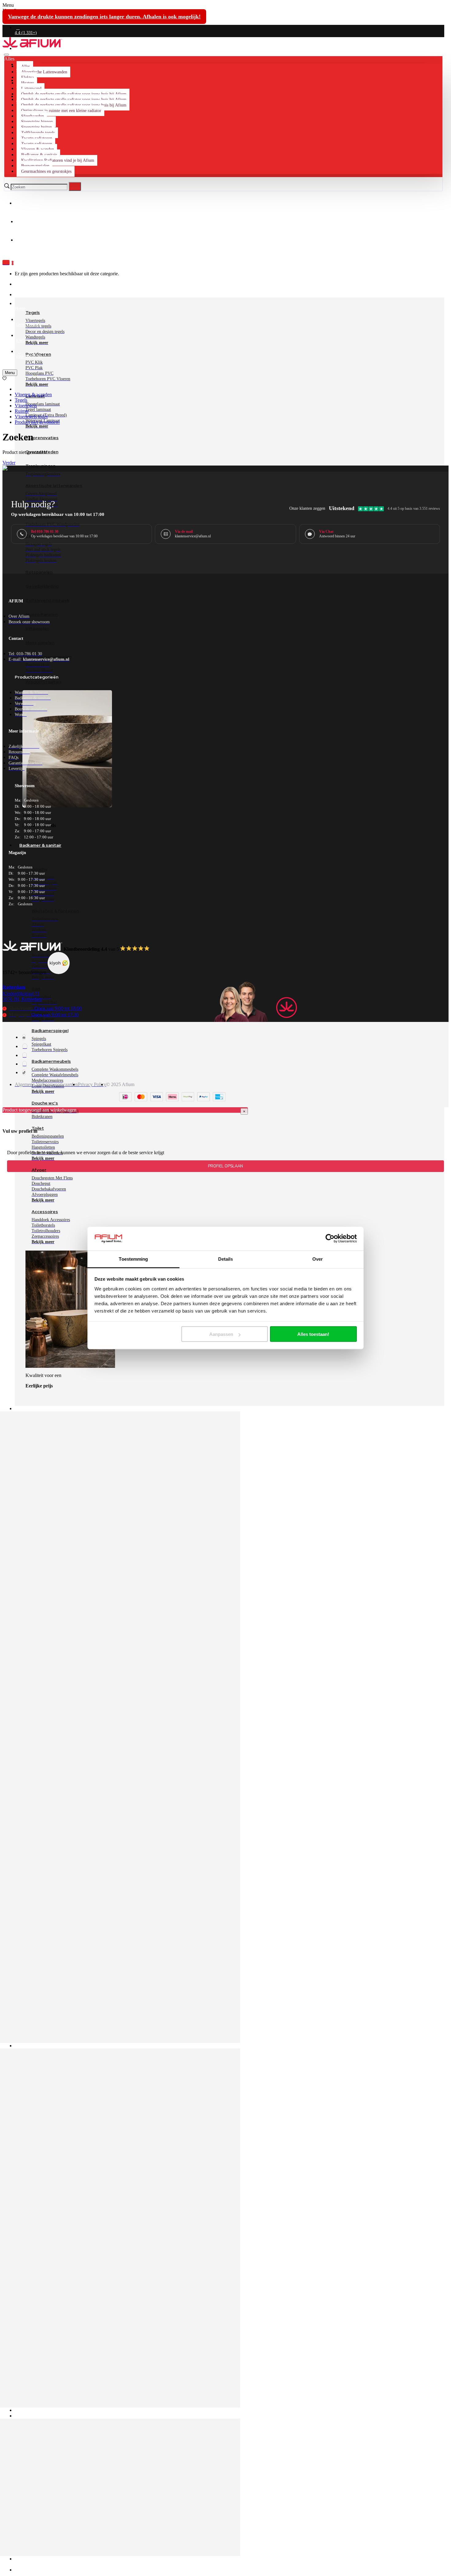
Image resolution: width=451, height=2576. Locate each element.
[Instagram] (25, 1046)
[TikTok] (24, 1072)
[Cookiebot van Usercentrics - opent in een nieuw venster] (330, 1239)
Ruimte (22, 411)
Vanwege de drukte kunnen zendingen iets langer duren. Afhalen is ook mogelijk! (104, 17)
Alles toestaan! (313, 1334)
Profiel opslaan (225, 1166)
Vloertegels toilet (31, 417)
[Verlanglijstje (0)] (4, 379)
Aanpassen (221, 1334)
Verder (9, 463)
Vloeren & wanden (33, 395)
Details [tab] (226, 1259)
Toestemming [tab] (133, 1259)
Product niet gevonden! (37, 422)
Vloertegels (26, 406)
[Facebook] (24, 1037)
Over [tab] (318, 1259)
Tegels (21, 400)
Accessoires (45, 1212)
